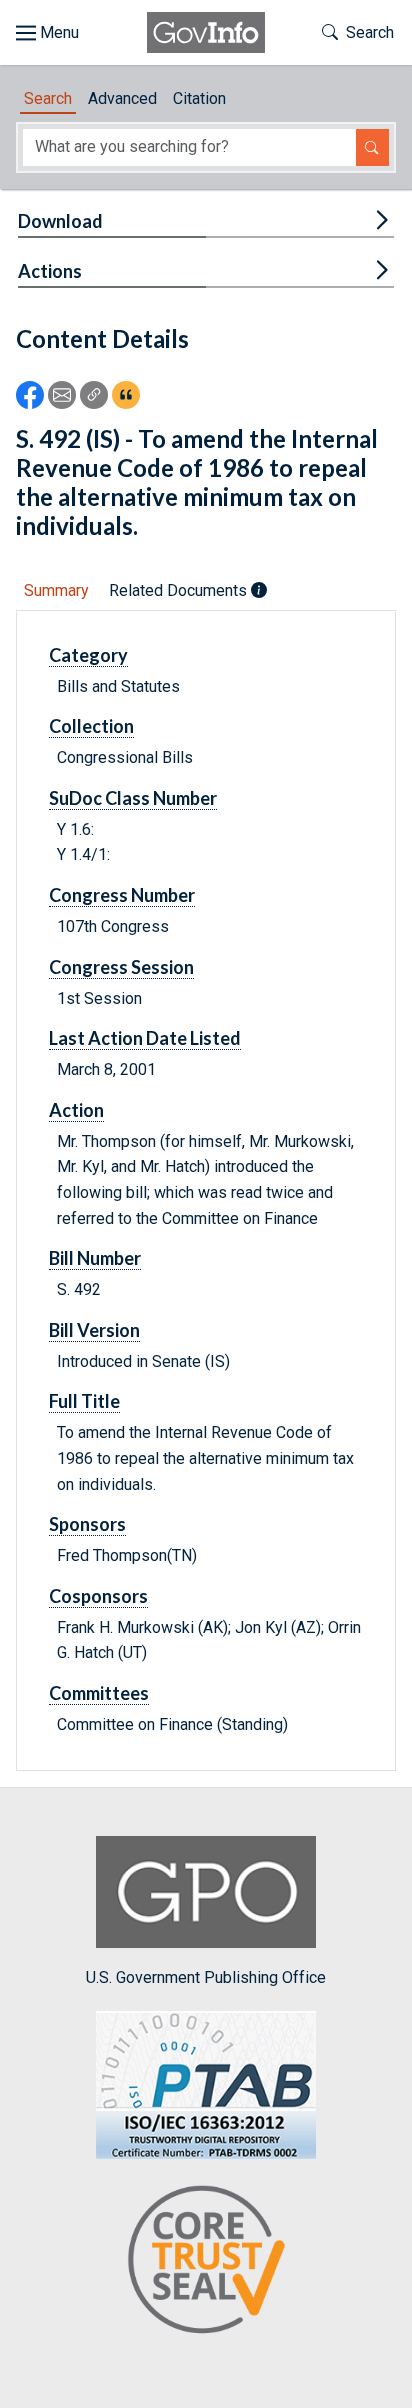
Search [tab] (48, 98)
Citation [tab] (199, 98)
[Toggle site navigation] (47, 33)
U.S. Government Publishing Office (206, 1977)
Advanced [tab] (122, 98)
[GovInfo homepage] (206, 32)
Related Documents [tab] (180, 590)
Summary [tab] (56, 590)
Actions (50, 271)
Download (60, 221)
